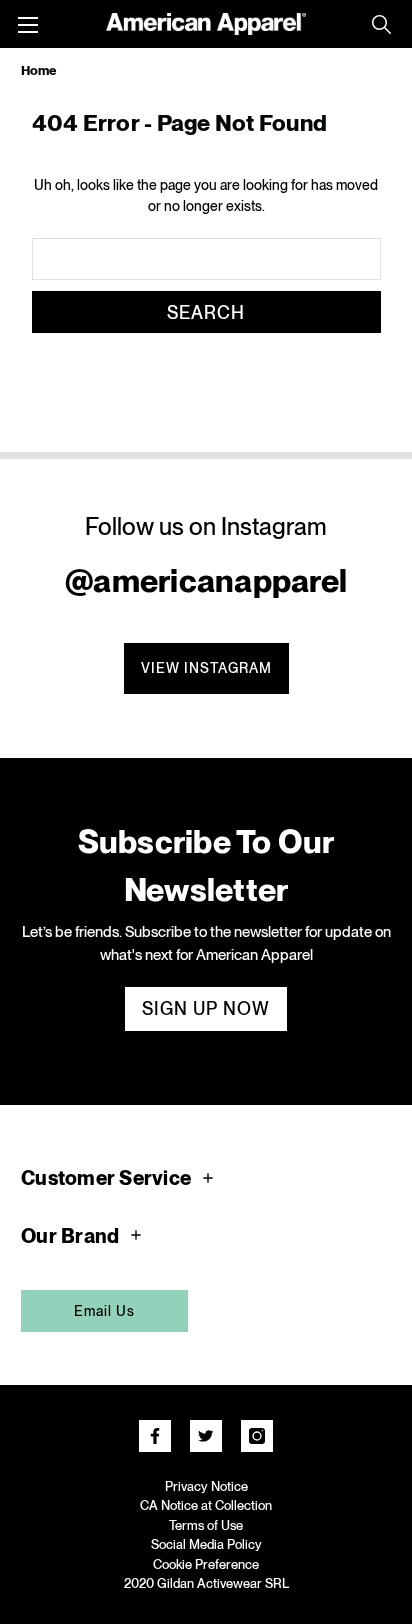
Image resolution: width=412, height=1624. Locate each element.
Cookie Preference (206, 1564)
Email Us (104, 1311)
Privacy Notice (206, 1486)
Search (381, 24)
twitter (206, 1436)
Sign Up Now (206, 1008)
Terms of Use (206, 1525)
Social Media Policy (206, 1544)
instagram (257, 1436)
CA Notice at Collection (206, 1505)
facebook (155, 1436)
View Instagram (206, 668)
